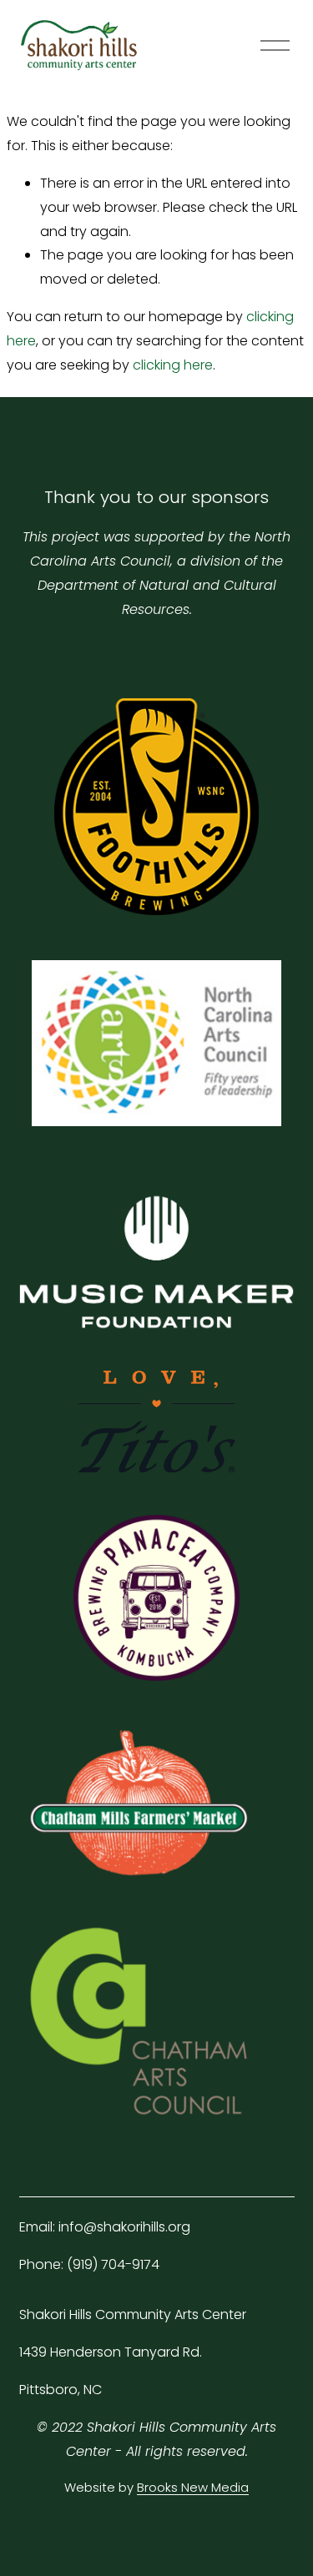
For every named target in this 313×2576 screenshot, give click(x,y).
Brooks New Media (193, 2487)
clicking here (173, 365)
